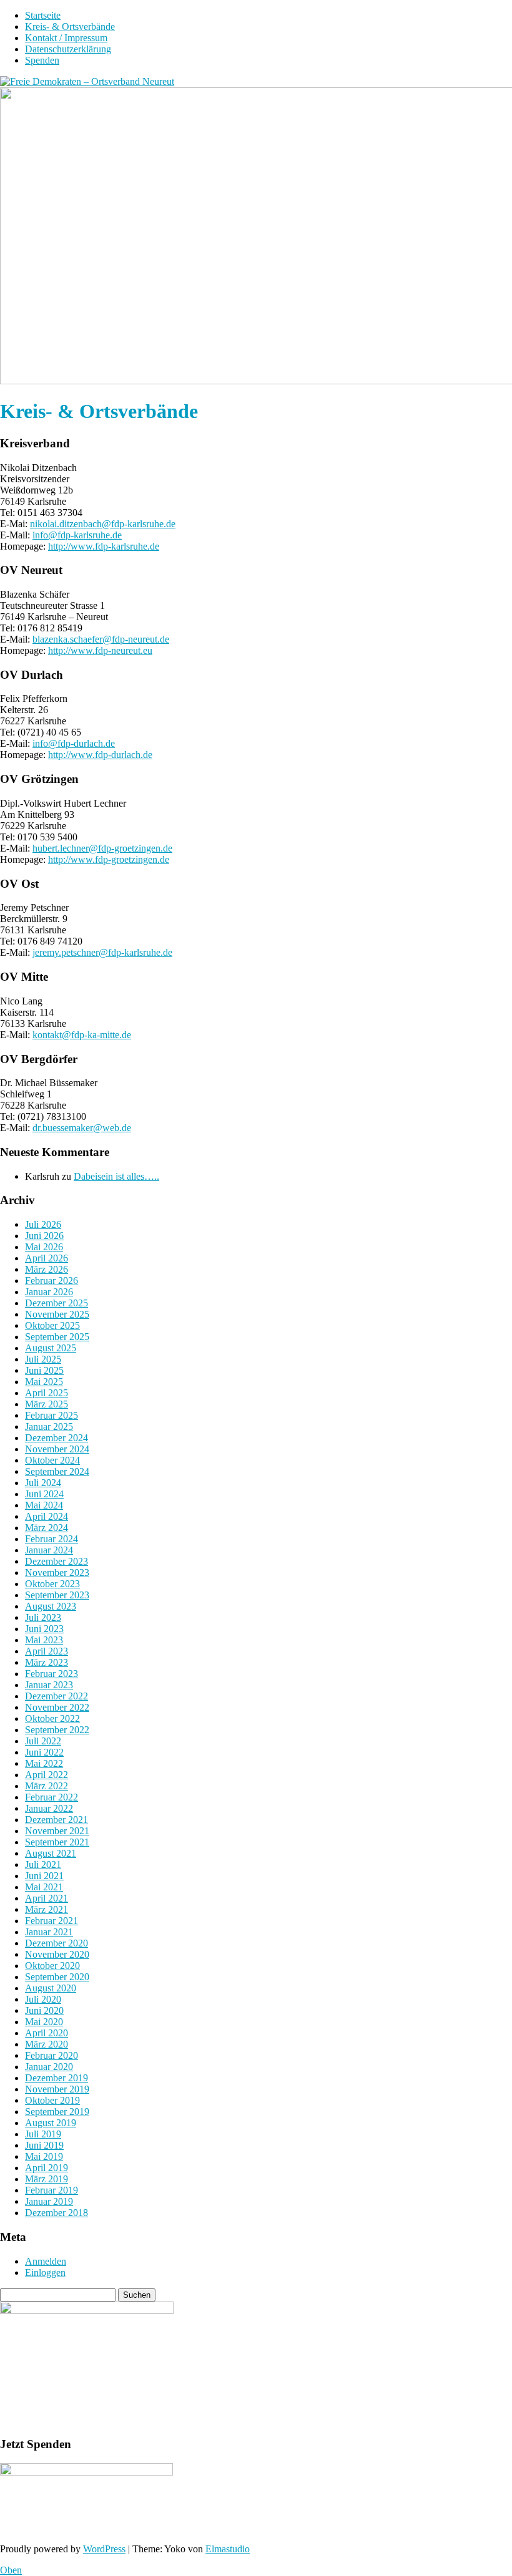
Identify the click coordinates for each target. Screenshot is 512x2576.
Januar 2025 (49, 1427)
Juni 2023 (44, 1629)
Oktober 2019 (52, 2100)
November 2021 (57, 1831)
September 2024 (57, 1471)
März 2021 (47, 1909)
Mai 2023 (44, 1640)
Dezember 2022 (57, 1696)
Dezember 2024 (57, 1438)
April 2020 (47, 2033)
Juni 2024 (44, 1494)
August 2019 (51, 2123)
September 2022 (57, 1730)
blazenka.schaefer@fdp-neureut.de (101, 639)
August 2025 (51, 1348)
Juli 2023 (43, 1617)
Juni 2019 (44, 2145)
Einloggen (45, 2272)
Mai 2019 (44, 2156)
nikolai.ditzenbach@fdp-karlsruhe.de (103, 524)
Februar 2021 (52, 1921)
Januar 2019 (49, 2201)
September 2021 (57, 1842)
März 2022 (47, 1786)
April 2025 (47, 1393)
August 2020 (51, 1988)
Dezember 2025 (57, 1303)
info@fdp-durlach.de (74, 743)
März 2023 (47, 1662)
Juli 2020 (43, 1999)
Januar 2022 (49, 1808)
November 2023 (57, 1572)
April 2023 (47, 1651)
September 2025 (57, 1337)
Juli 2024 (43, 1483)
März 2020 (47, 2044)
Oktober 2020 (52, 1966)
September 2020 (57, 1977)
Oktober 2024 (52, 1460)
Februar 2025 (52, 1415)
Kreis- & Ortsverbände (70, 27)
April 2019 (47, 2168)
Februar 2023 (52, 1674)
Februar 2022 (52, 1797)
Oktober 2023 (52, 1584)
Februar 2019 (52, 2190)
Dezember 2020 (57, 1943)
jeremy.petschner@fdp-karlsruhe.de (102, 952)
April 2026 (47, 1258)
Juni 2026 (44, 1236)
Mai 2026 (44, 1247)
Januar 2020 (49, 2067)
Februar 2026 (52, 1281)
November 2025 (57, 1314)
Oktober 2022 (52, 1718)
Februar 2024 (52, 1539)
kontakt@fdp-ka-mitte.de (82, 1035)
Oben (11, 2570)
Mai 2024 (44, 1505)
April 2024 (47, 1516)
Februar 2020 (52, 2055)
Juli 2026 (43, 1224)
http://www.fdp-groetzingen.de (109, 859)
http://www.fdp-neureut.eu (100, 650)
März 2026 (47, 1269)
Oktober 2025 (52, 1325)
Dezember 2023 (57, 1561)
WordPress (104, 2549)
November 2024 (57, 1449)
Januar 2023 (49, 1685)
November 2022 (57, 1707)
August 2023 (51, 1606)
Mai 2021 (44, 1887)
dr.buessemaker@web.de (82, 1128)
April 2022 (47, 1775)
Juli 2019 (43, 2134)
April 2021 (47, 1898)
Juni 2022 (44, 1752)
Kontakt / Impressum (66, 38)
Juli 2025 (43, 1359)
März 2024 (47, 1528)
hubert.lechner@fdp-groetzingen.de (102, 848)
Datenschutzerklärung (68, 49)
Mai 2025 (44, 1382)
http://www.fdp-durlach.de (100, 755)
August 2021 (51, 1853)
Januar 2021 (49, 1932)
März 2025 (47, 1404)
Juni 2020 (44, 2010)
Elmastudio (228, 2549)
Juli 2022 (43, 1741)
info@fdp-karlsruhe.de (77, 535)
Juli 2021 (43, 1864)
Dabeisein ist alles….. (116, 1176)
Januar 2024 (49, 1550)
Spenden (42, 60)
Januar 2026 (49, 1292)
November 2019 (57, 2089)
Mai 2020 (44, 2022)
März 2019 (47, 2179)
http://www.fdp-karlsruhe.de (104, 546)
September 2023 (57, 1595)
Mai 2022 (44, 1763)
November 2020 (57, 1954)
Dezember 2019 (57, 2078)
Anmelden (46, 2261)
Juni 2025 (44, 1370)
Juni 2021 (44, 1876)
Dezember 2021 (57, 1820)
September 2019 (57, 2112)
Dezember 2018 (57, 2213)
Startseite (43, 15)
